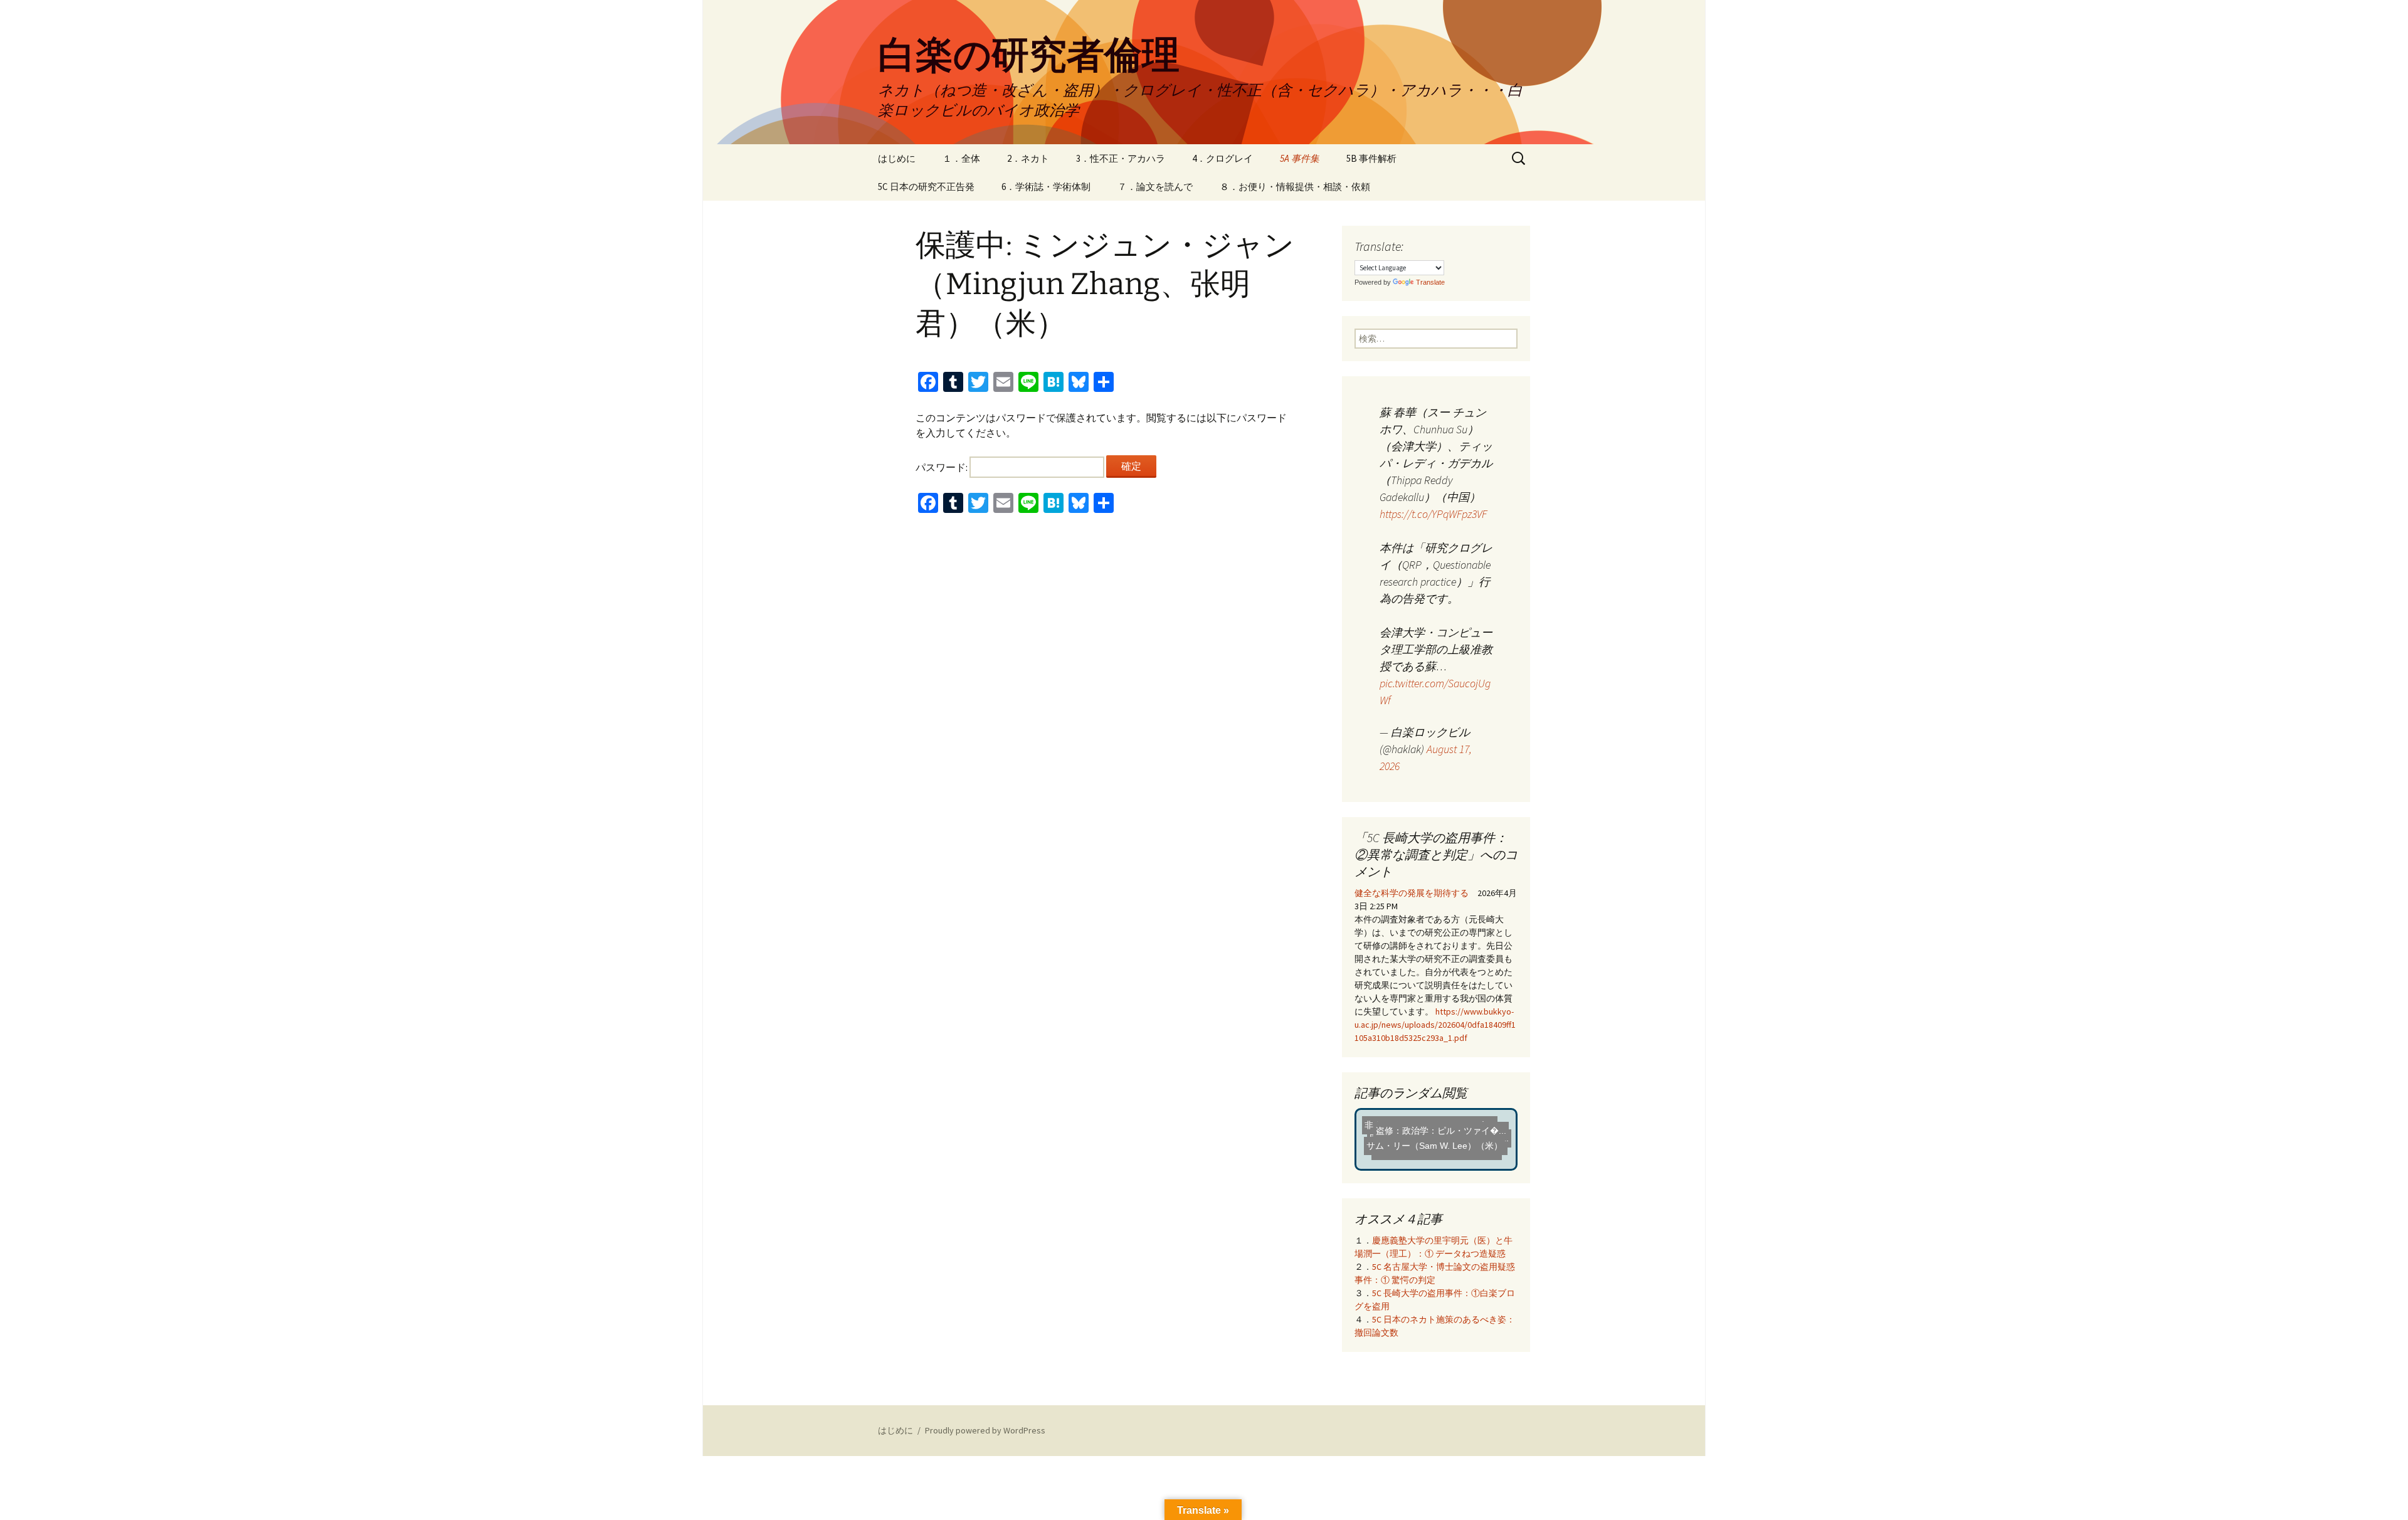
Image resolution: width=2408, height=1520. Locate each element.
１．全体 (961, 158)
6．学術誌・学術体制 (1046, 187)
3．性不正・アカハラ (1121, 158)
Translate (1430, 282)
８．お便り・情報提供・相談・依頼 (1295, 187)
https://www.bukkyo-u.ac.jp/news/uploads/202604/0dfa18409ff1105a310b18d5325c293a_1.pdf (1435, 1025)
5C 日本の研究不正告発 (926, 187)
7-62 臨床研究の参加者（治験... (1428, 1149)
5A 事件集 (1300, 158)
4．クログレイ (1222, 158)
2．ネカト (1028, 158)
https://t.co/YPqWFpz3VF (1433, 514)
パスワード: (943, 467)
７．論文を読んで (1155, 187)
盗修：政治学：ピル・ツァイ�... (1437, 1138)
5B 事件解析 (1371, 158)
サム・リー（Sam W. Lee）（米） (1427, 1124)
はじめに (897, 158)
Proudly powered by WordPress (985, 1430)
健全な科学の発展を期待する (1412, 893)
